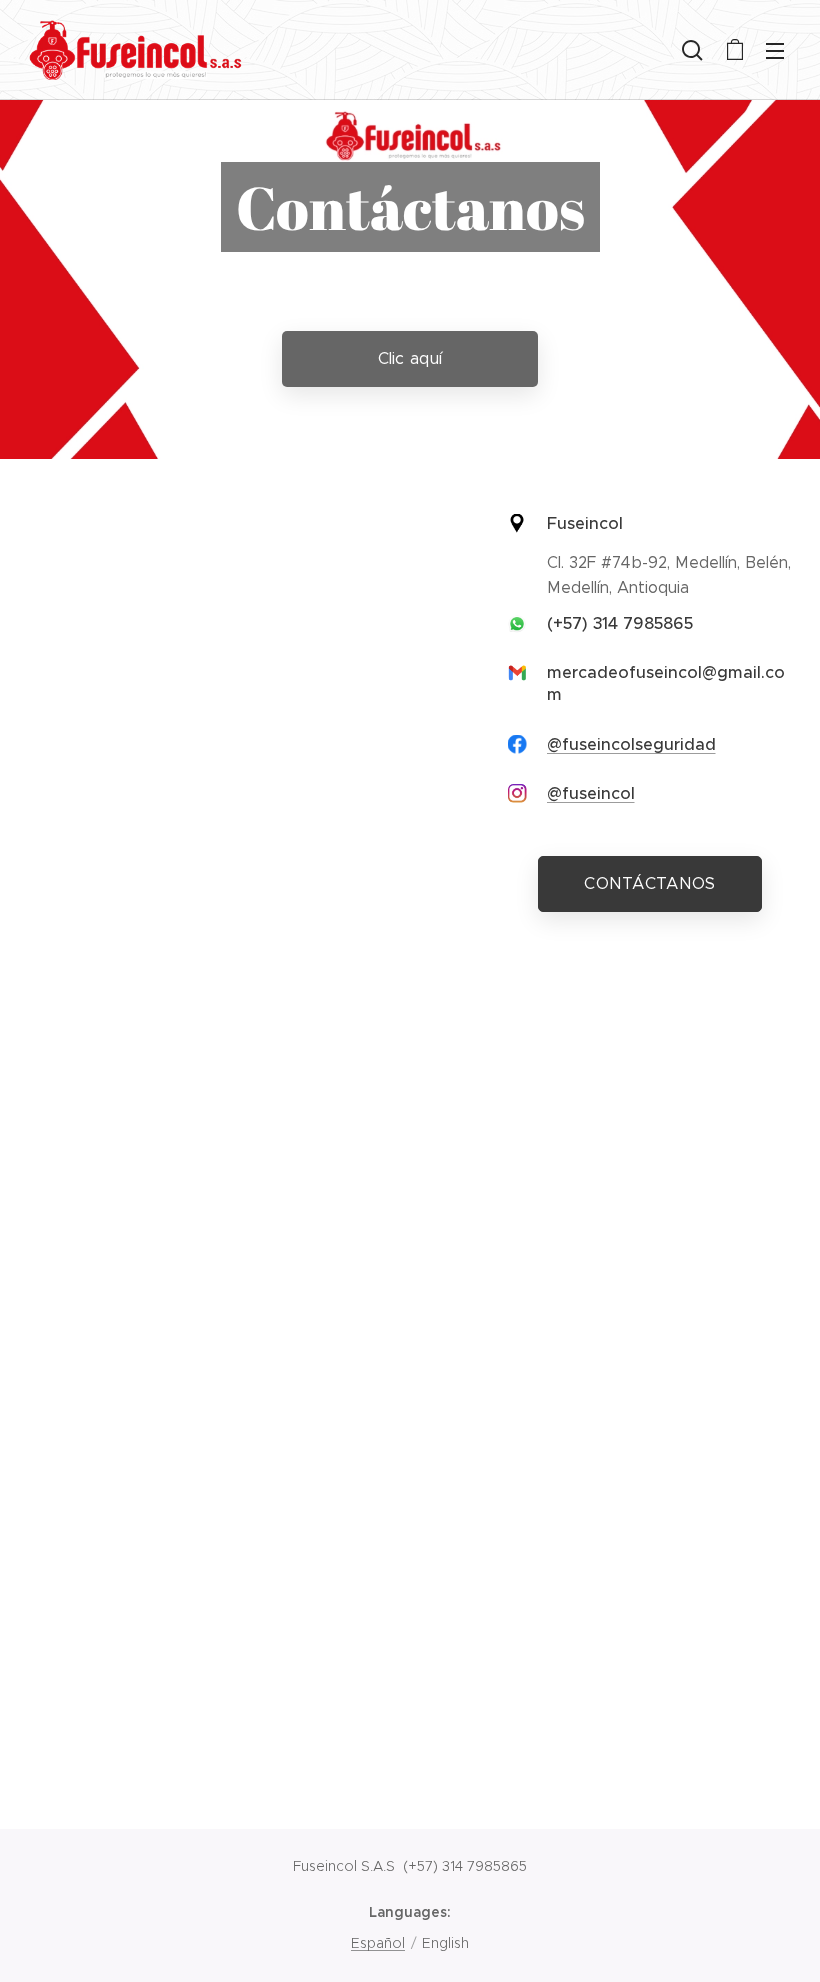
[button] (692, 50)
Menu (775, 50)
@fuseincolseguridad (631, 744)
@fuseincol (591, 793)
